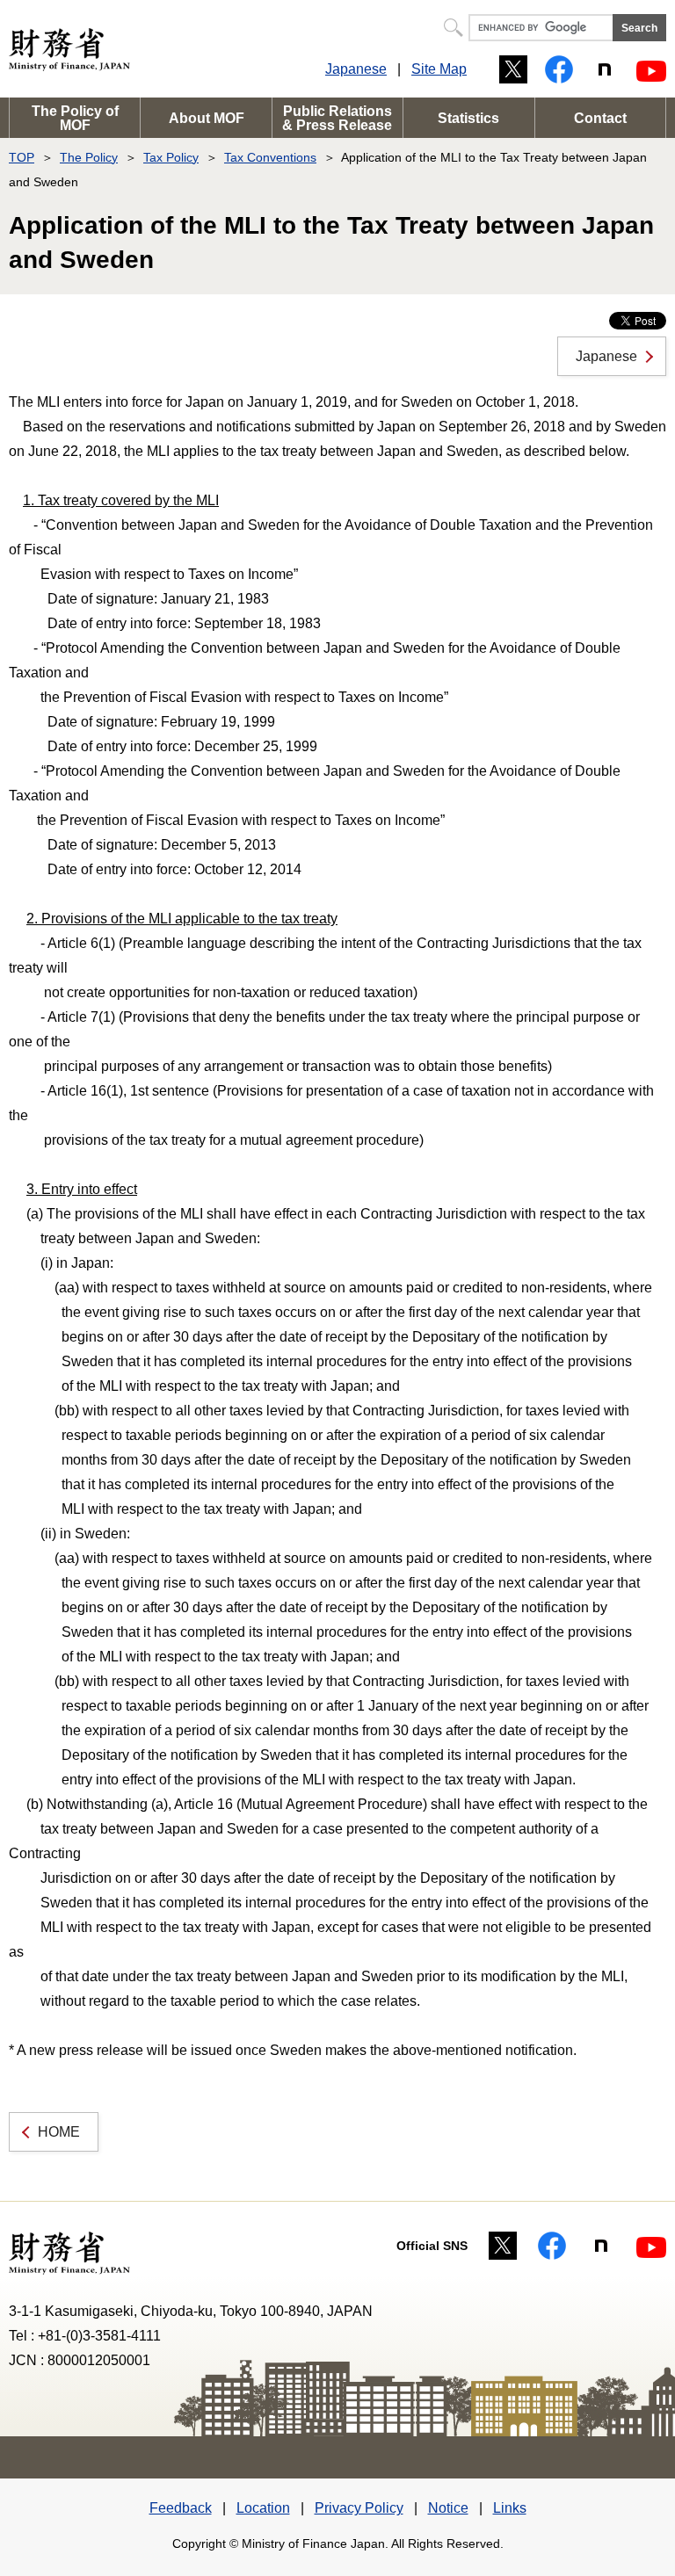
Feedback (181, 2508)
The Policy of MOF (75, 118)
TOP (22, 157)
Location (263, 2508)
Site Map (439, 69)
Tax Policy (171, 157)
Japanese (356, 69)
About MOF (207, 118)
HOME (59, 2132)
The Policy (89, 157)
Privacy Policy (359, 2508)
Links (510, 2508)
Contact (600, 118)
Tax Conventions (270, 157)
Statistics (468, 118)
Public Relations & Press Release (337, 118)
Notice (448, 2508)
